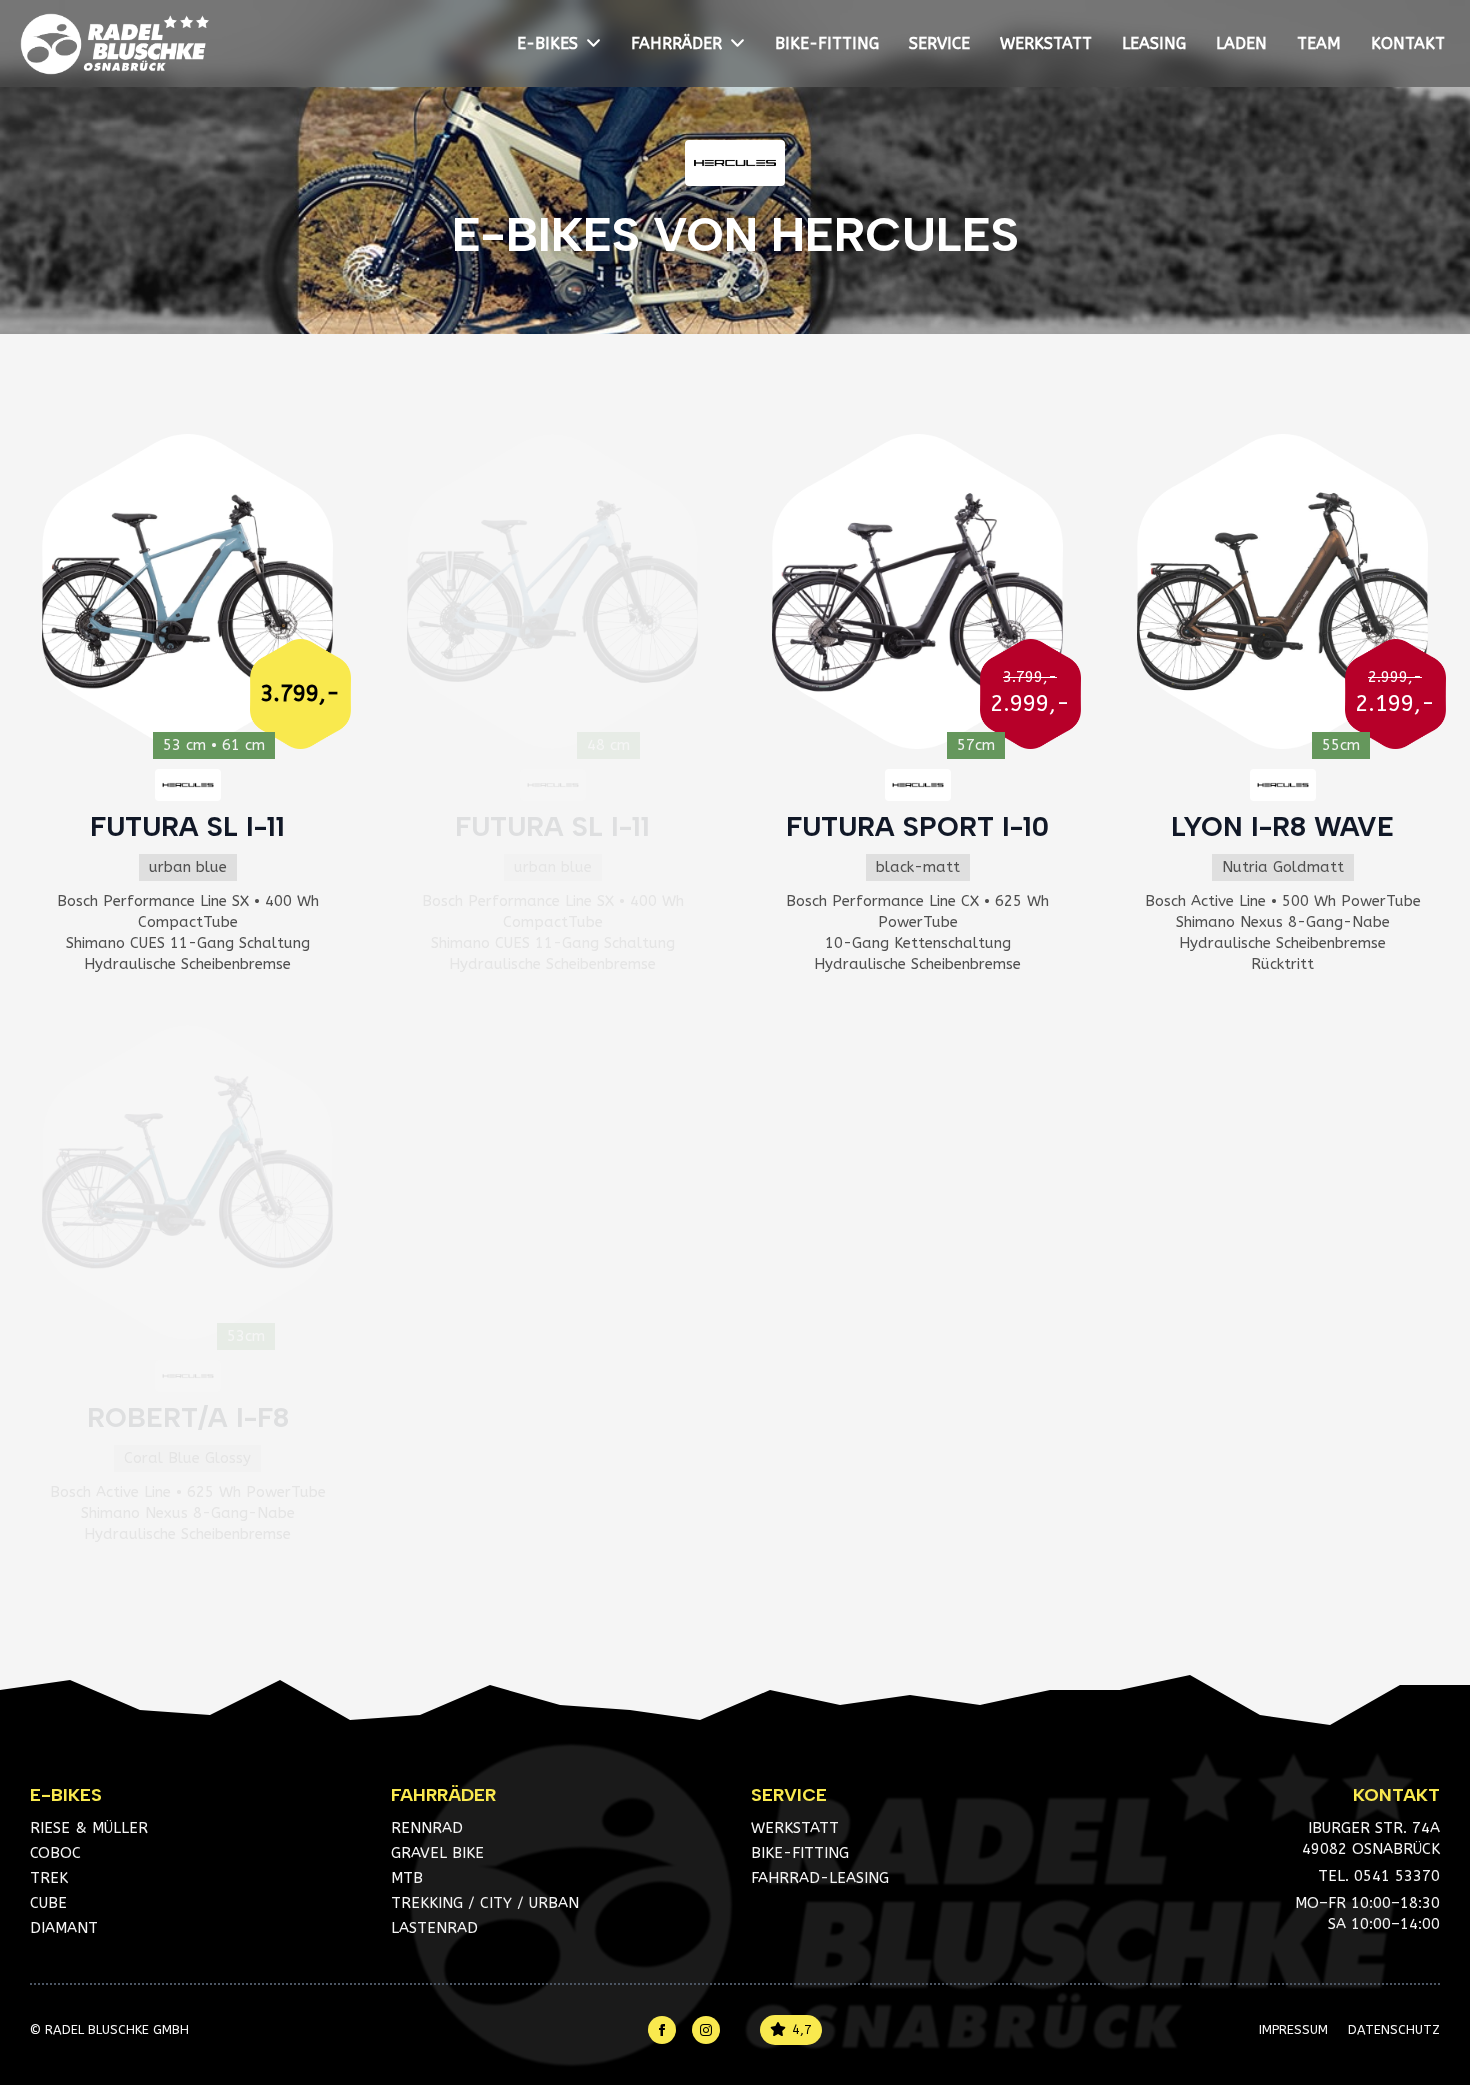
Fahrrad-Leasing (820, 1878)
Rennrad (427, 1828)
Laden (1241, 43)
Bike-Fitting (827, 43)
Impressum (1293, 2029)
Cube (48, 1903)
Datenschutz (1394, 2029)
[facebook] (662, 2030)
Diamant (64, 1928)
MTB (407, 1878)
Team (1319, 43)
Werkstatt (1046, 43)
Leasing (1154, 43)
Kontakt (1408, 43)
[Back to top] (1425, 1970)
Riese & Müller (89, 1828)
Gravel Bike (437, 1853)
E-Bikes (547, 43)
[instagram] (706, 2030)
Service (939, 43)
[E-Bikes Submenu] (597, 43)
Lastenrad (434, 1928)
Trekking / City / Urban (485, 1903)
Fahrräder (676, 43)
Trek (49, 1878)
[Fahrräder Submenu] (741, 43)
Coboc (55, 1853)
